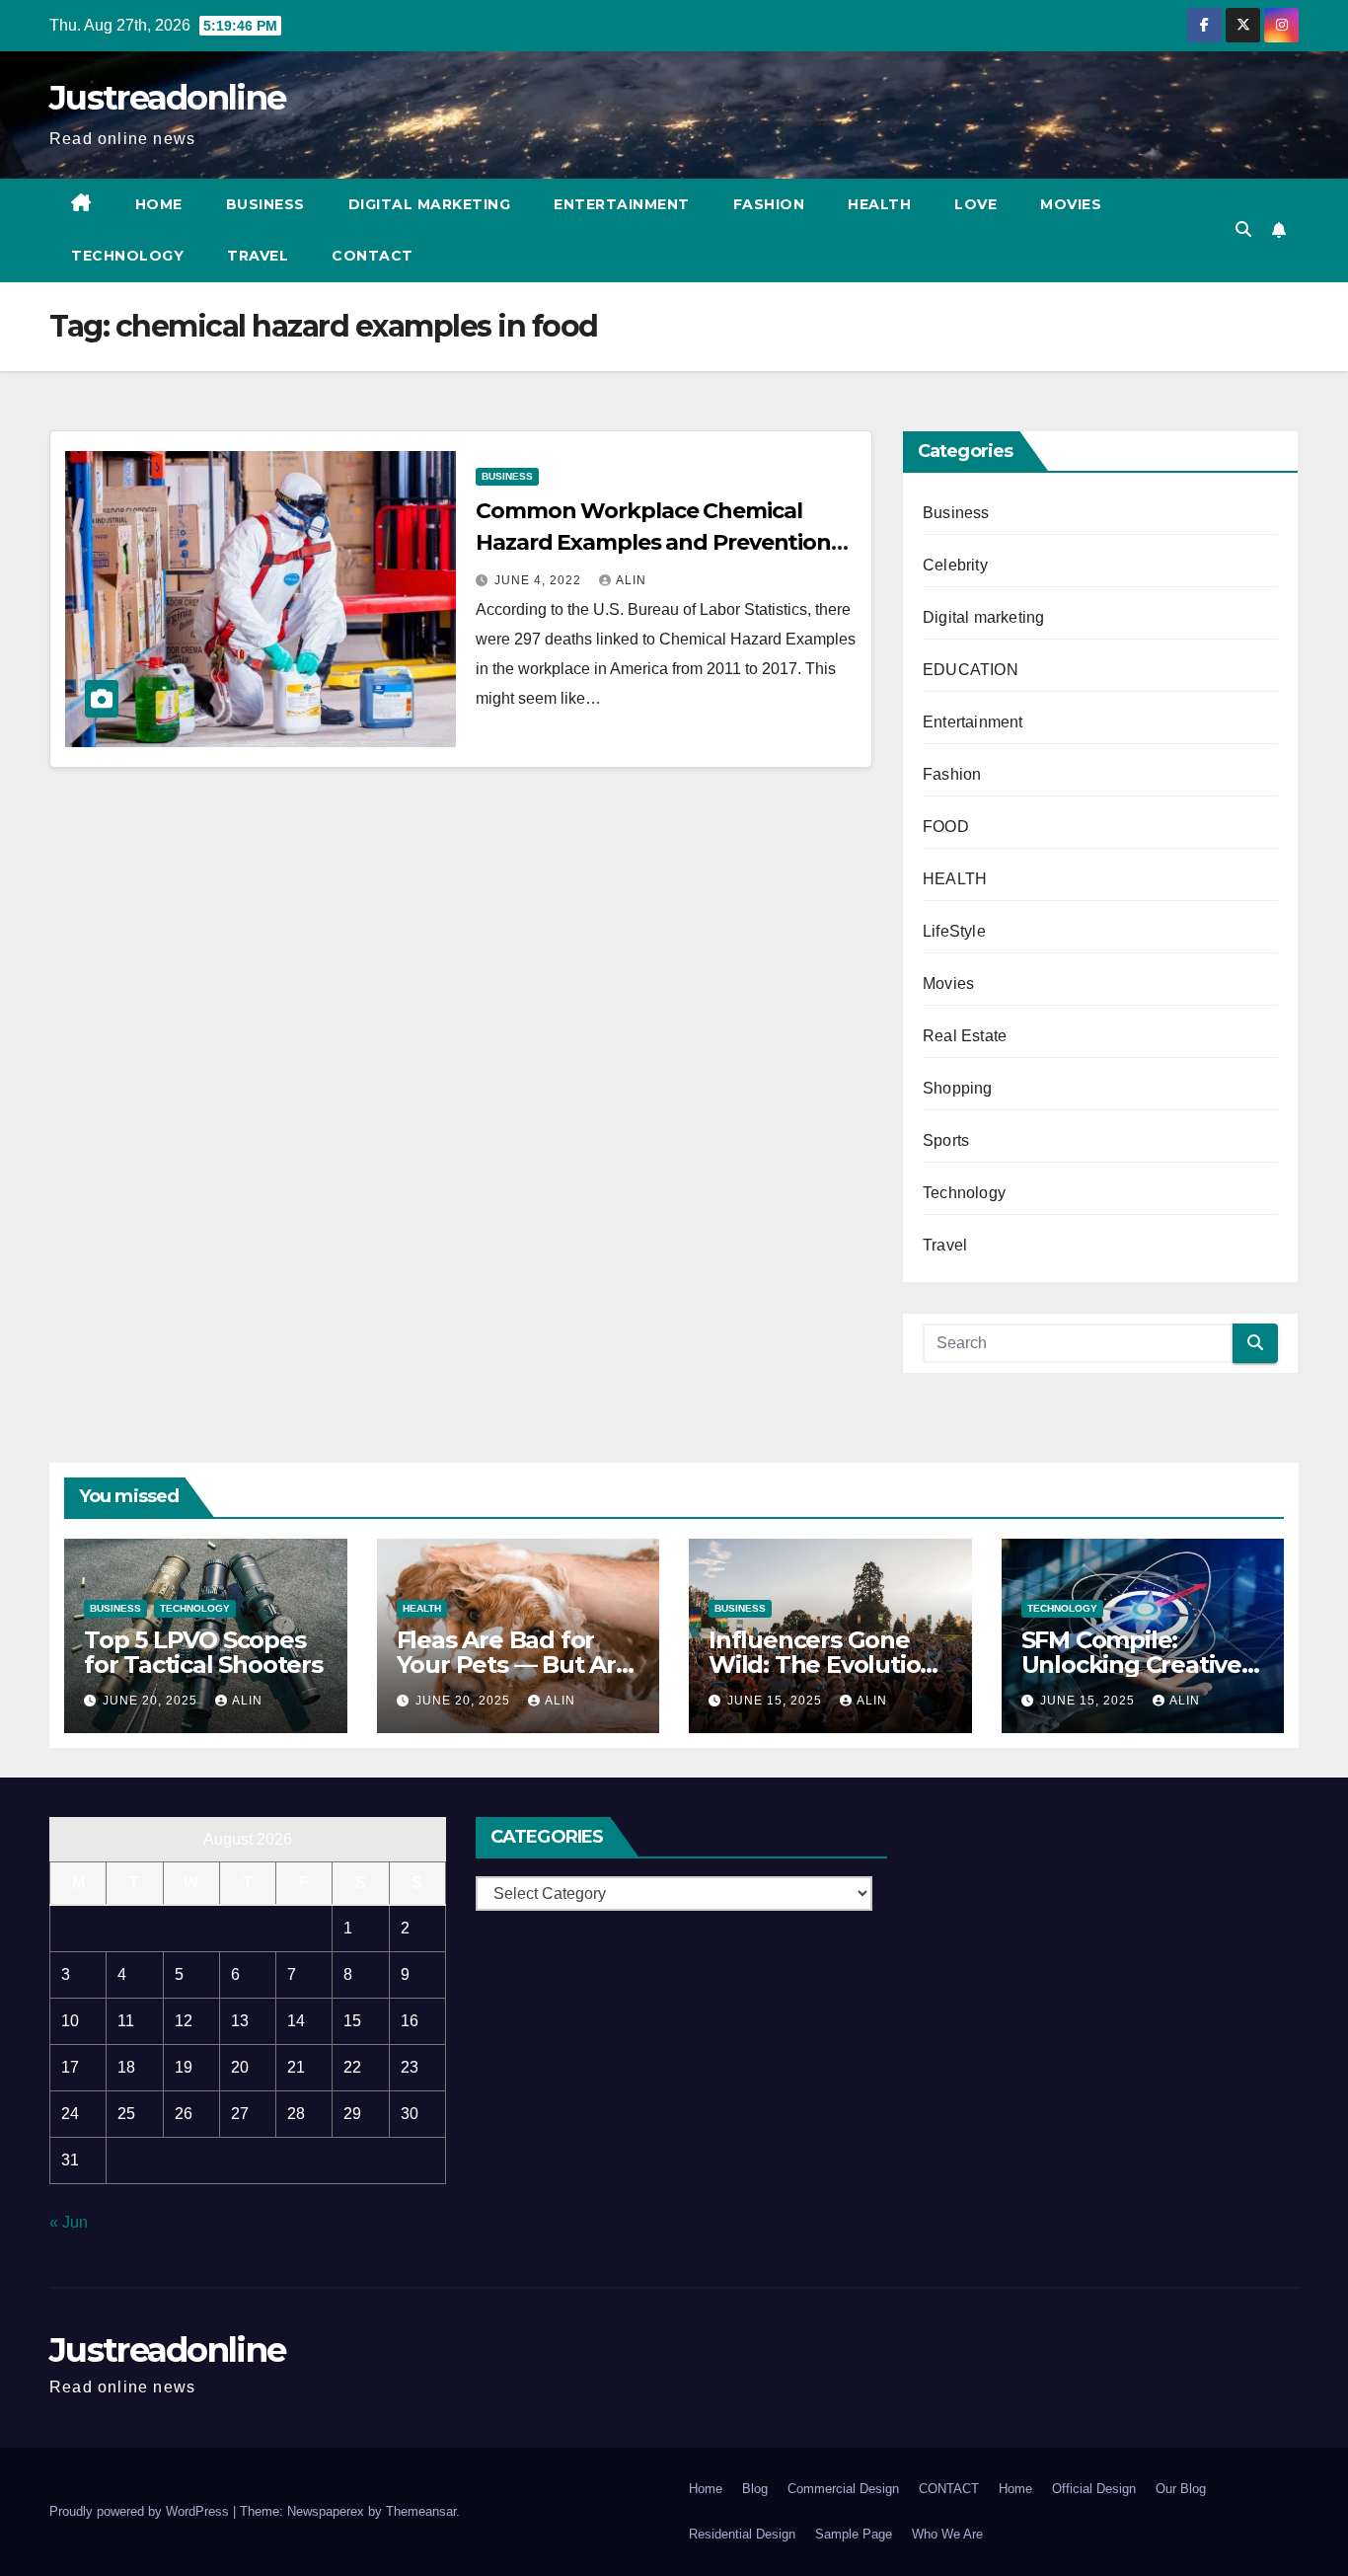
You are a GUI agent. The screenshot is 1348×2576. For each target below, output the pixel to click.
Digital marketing (430, 204)
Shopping (958, 1088)
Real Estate (965, 1036)
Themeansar (421, 2511)
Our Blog (1181, 2489)
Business (265, 204)
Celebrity (955, 565)
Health (879, 204)
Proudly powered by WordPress (141, 2511)
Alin (631, 580)
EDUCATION (971, 670)
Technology (127, 256)
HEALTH (955, 879)
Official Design (1094, 2489)
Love (975, 204)
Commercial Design (843, 2489)
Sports (946, 1140)
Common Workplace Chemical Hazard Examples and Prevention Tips (653, 542)
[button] (1243, 229)
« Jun (69, 2222)
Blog (755, 2489)
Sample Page (854, 2534)
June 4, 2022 (540, 580)
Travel (258, 256)
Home (159, 204)
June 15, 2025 (777, 1701)
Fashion (769, 204)
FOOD (946, 827)
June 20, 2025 (152, 1701)
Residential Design (742, 2534)
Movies (1071, 204)
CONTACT (373, 256)
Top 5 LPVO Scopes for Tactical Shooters (203, 1652)
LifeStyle (954, 931)
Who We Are (947, 2534)
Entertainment (622, 204)
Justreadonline (167, 98)
